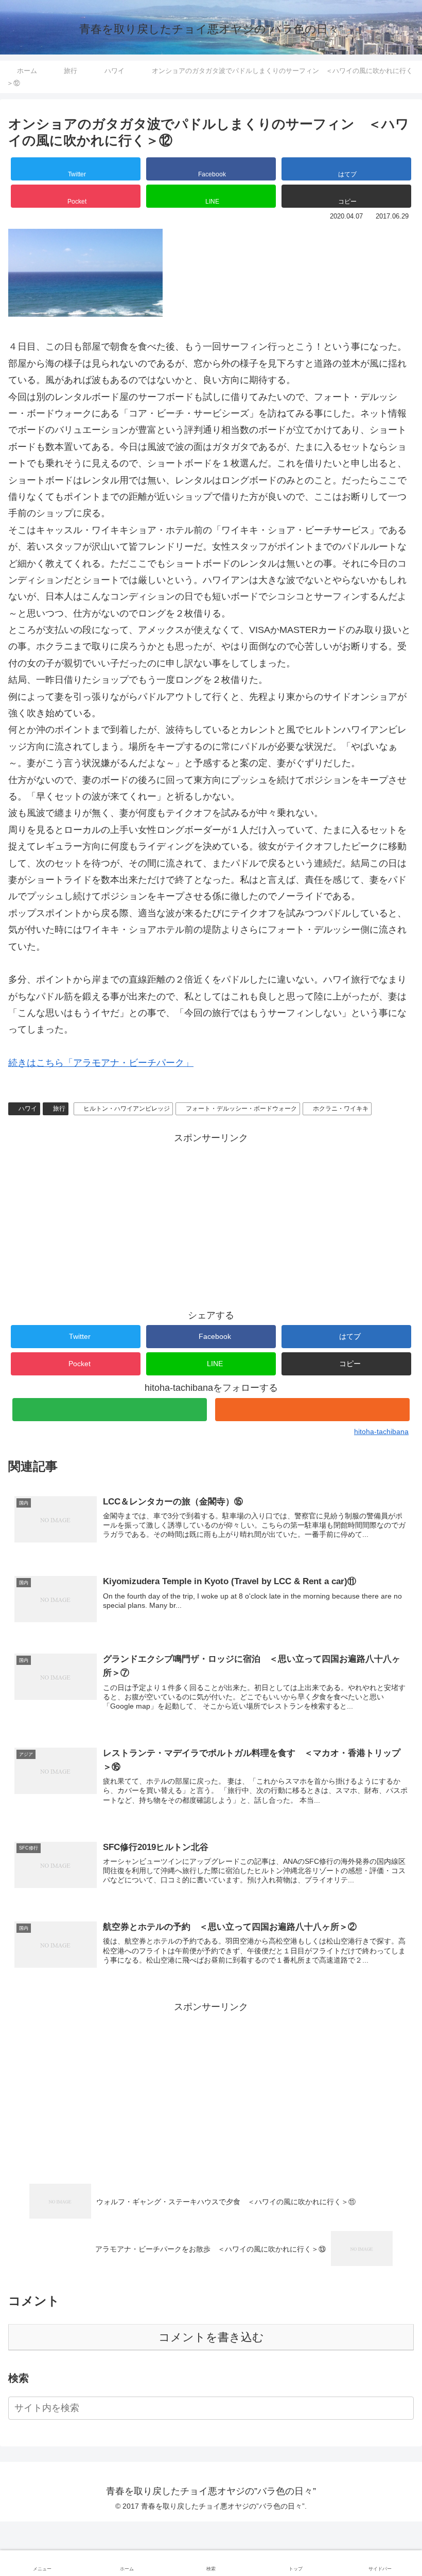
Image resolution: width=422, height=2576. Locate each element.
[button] (346, 196)
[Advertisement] (211, 1218)
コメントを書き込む (211, 2337)
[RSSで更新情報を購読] (312, 1410)
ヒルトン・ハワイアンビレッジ (127, 1109)
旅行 (59, 1109)
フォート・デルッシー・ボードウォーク (241, 1109)
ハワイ (28, 1109)
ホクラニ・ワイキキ (341, 1109)
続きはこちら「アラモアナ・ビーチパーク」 (101, 1063)
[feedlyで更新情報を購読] (110, 1410)
